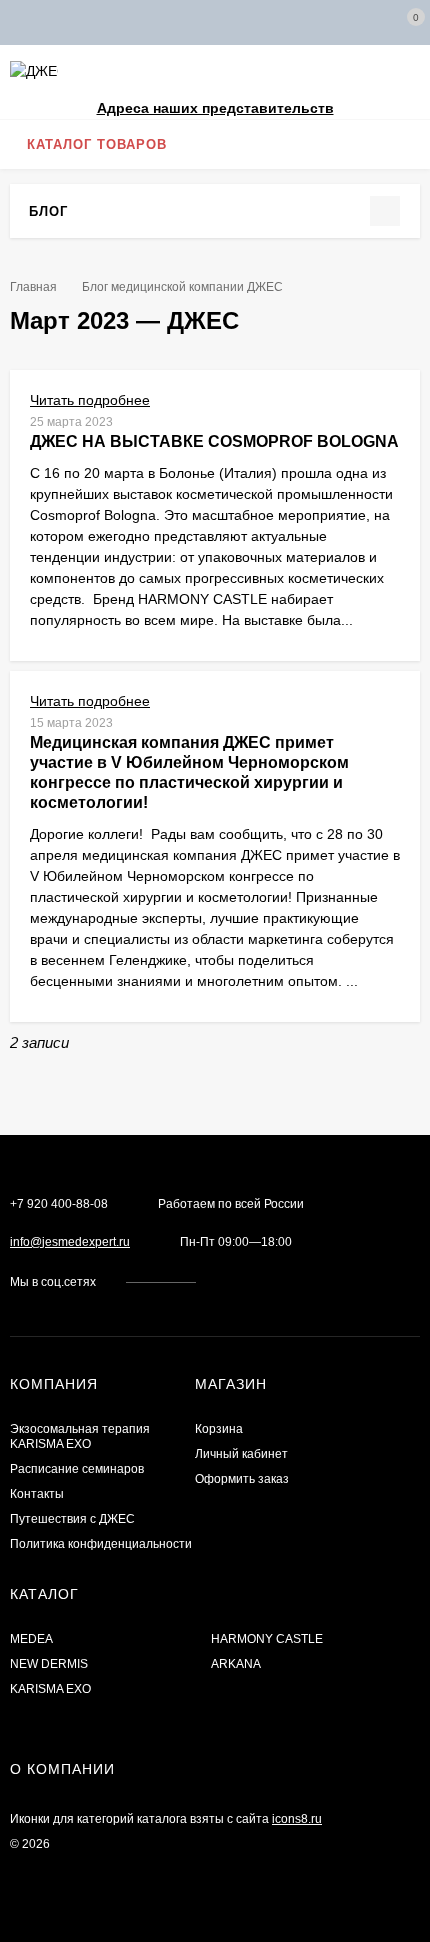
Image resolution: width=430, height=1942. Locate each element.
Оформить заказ (242, 1479)
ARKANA (236, 1664)
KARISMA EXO (50, 1689)
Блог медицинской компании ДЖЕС (182, 287)
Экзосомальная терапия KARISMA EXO (80, 1436)
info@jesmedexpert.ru (70, 1242)
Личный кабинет (241, 1454)
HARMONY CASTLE (267, 1639)
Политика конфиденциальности (101, 1544)
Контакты (37, 1494)
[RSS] (80, 210)
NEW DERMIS (49, 1664)
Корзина (219, 1429)
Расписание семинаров (77, 1469)
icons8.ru (297, 1819)
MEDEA (31, 1639)
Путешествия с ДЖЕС (72, 1519)
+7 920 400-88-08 (59, 1204)
